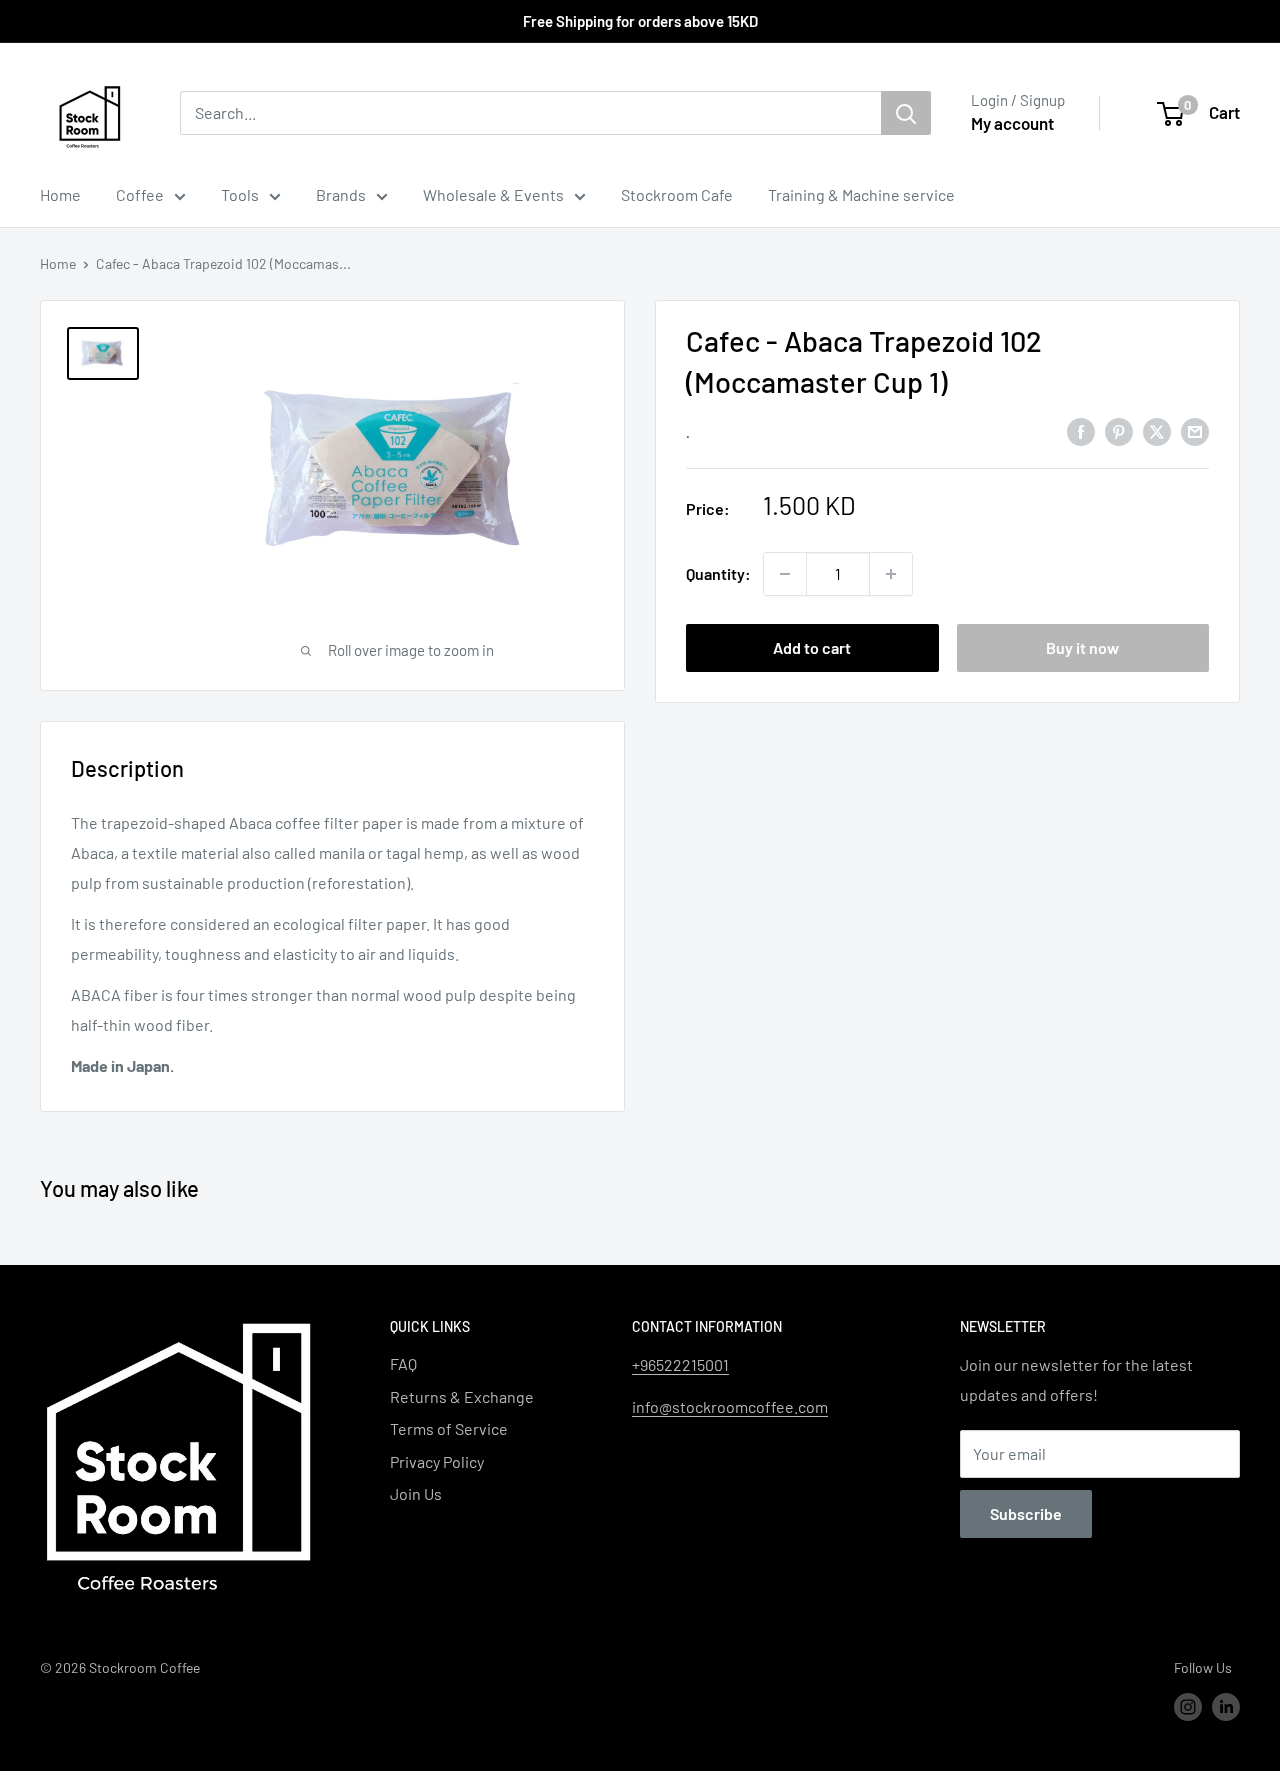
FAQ (403, 1363)
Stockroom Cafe (677, 194)
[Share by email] (1195, 430)
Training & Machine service (861, 194)
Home (60, 194)
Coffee (140, 194)
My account (1012, 123)
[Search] (906, 113)
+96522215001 (680, 1364)
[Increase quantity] (891, 574)
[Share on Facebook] (1081, 430)
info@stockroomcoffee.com (730, 1406)
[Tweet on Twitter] (1157, 430)
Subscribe (1026, 1513)
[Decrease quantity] (785, 574)
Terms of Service (449, 1428)
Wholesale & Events (493, 194)
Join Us (416, 1493)
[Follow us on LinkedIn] (1226, 1706)
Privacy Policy (437, 1461)
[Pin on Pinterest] (1119, 430)
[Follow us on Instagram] (1188, 1706)
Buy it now (1082, 647)
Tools (240, 194)
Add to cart (812, 647)
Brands (341, 194)
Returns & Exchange (462, 1396)
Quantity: (718, 573)
